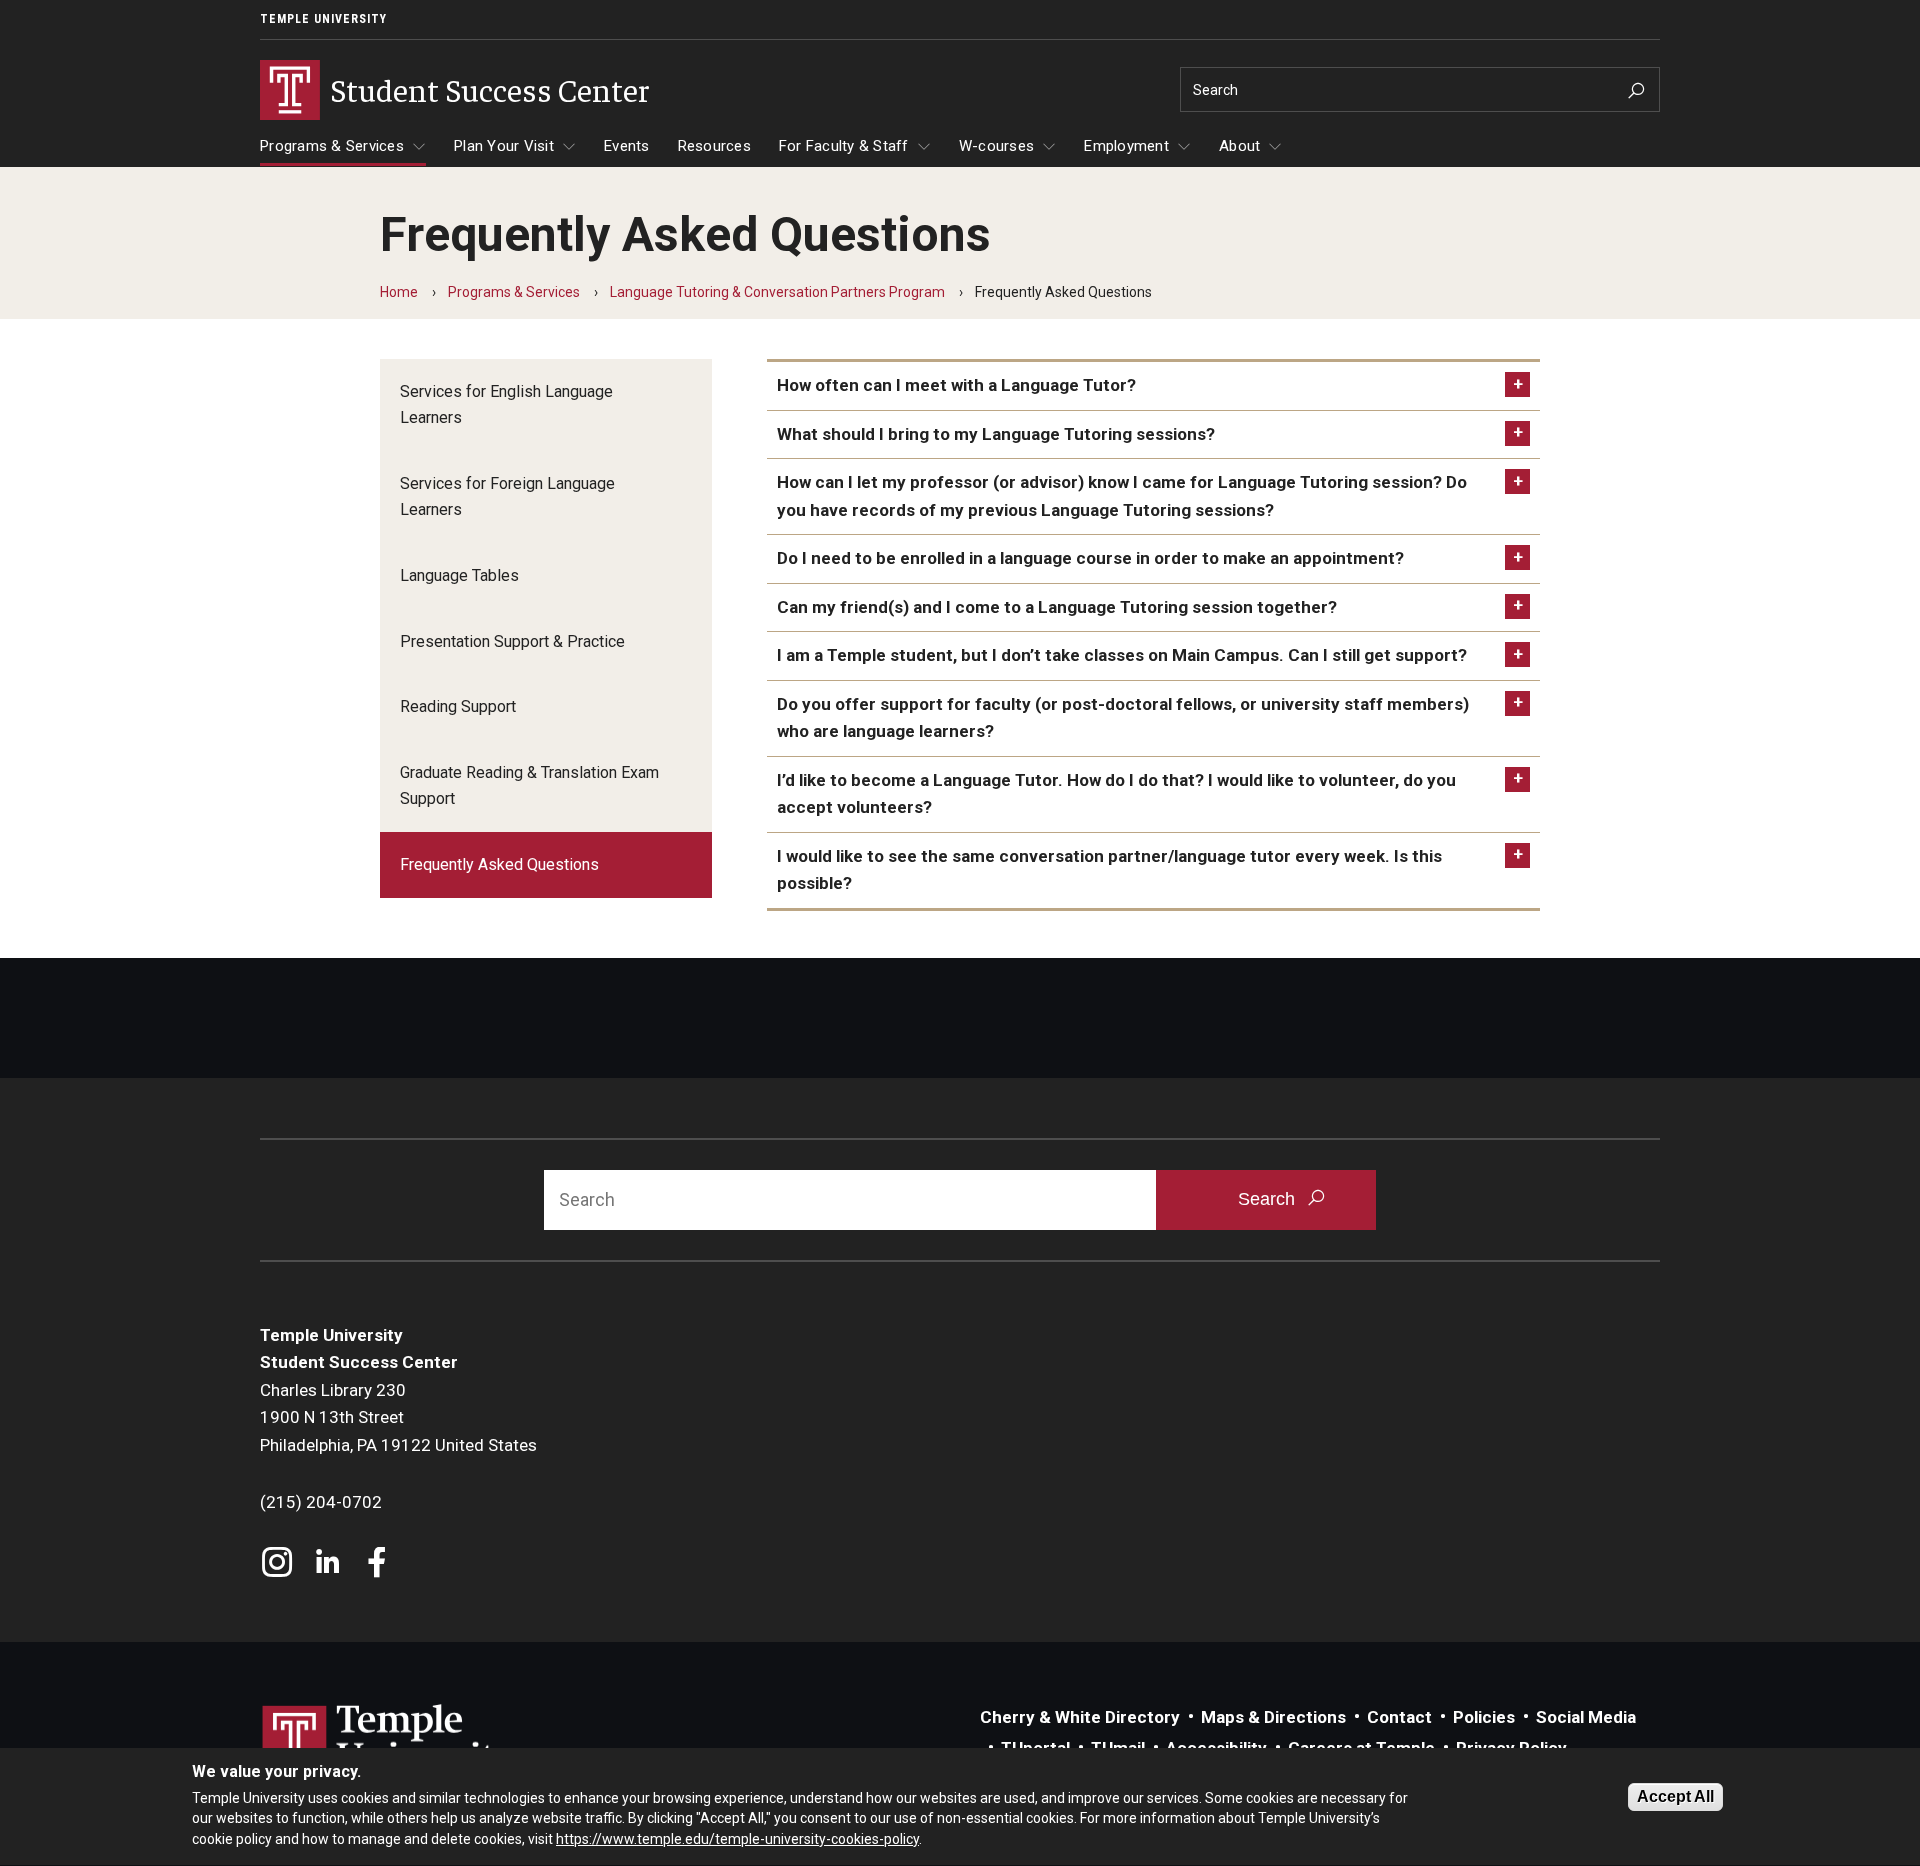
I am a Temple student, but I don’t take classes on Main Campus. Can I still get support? (1122, 655)
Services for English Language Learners (506, 404)
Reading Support (458, 706)
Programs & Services (332, 146)
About (1239, 146)
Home (399, 292)
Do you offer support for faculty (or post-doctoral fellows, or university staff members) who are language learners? (1123, 718)
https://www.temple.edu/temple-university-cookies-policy (737, 1839)
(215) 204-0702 (321, 1502)
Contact (1399, 1717)
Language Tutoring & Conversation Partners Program (777, 292)
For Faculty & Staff (844, 146)
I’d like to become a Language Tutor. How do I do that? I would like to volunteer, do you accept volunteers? (1116, 794)
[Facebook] (377, 1564)
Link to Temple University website (390, 1742)
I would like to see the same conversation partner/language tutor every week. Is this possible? (1109, 870)
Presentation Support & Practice (512, 641)
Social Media (1586, 1717)
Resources (714, 146)
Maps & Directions (1273, 1717)
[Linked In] (327, 1564)
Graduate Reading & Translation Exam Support (529, 785)
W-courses (996, 146)
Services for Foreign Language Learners (507, 496)
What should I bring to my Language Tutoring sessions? (996, 434)
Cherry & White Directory (1080, 1717)
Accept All (1675, 1796)
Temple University (323, 19)
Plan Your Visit (504, 146)
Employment (1126, 146)
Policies (1484, 1717)
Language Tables (459, 575)
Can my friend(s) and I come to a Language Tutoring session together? (1057, 607)
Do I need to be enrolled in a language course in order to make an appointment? (1090, 558)
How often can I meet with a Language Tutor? (956, 385)
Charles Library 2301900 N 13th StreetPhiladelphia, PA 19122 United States (398, 1417)
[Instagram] (277, 1564)
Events (627, 146)
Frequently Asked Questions (499, 864)
